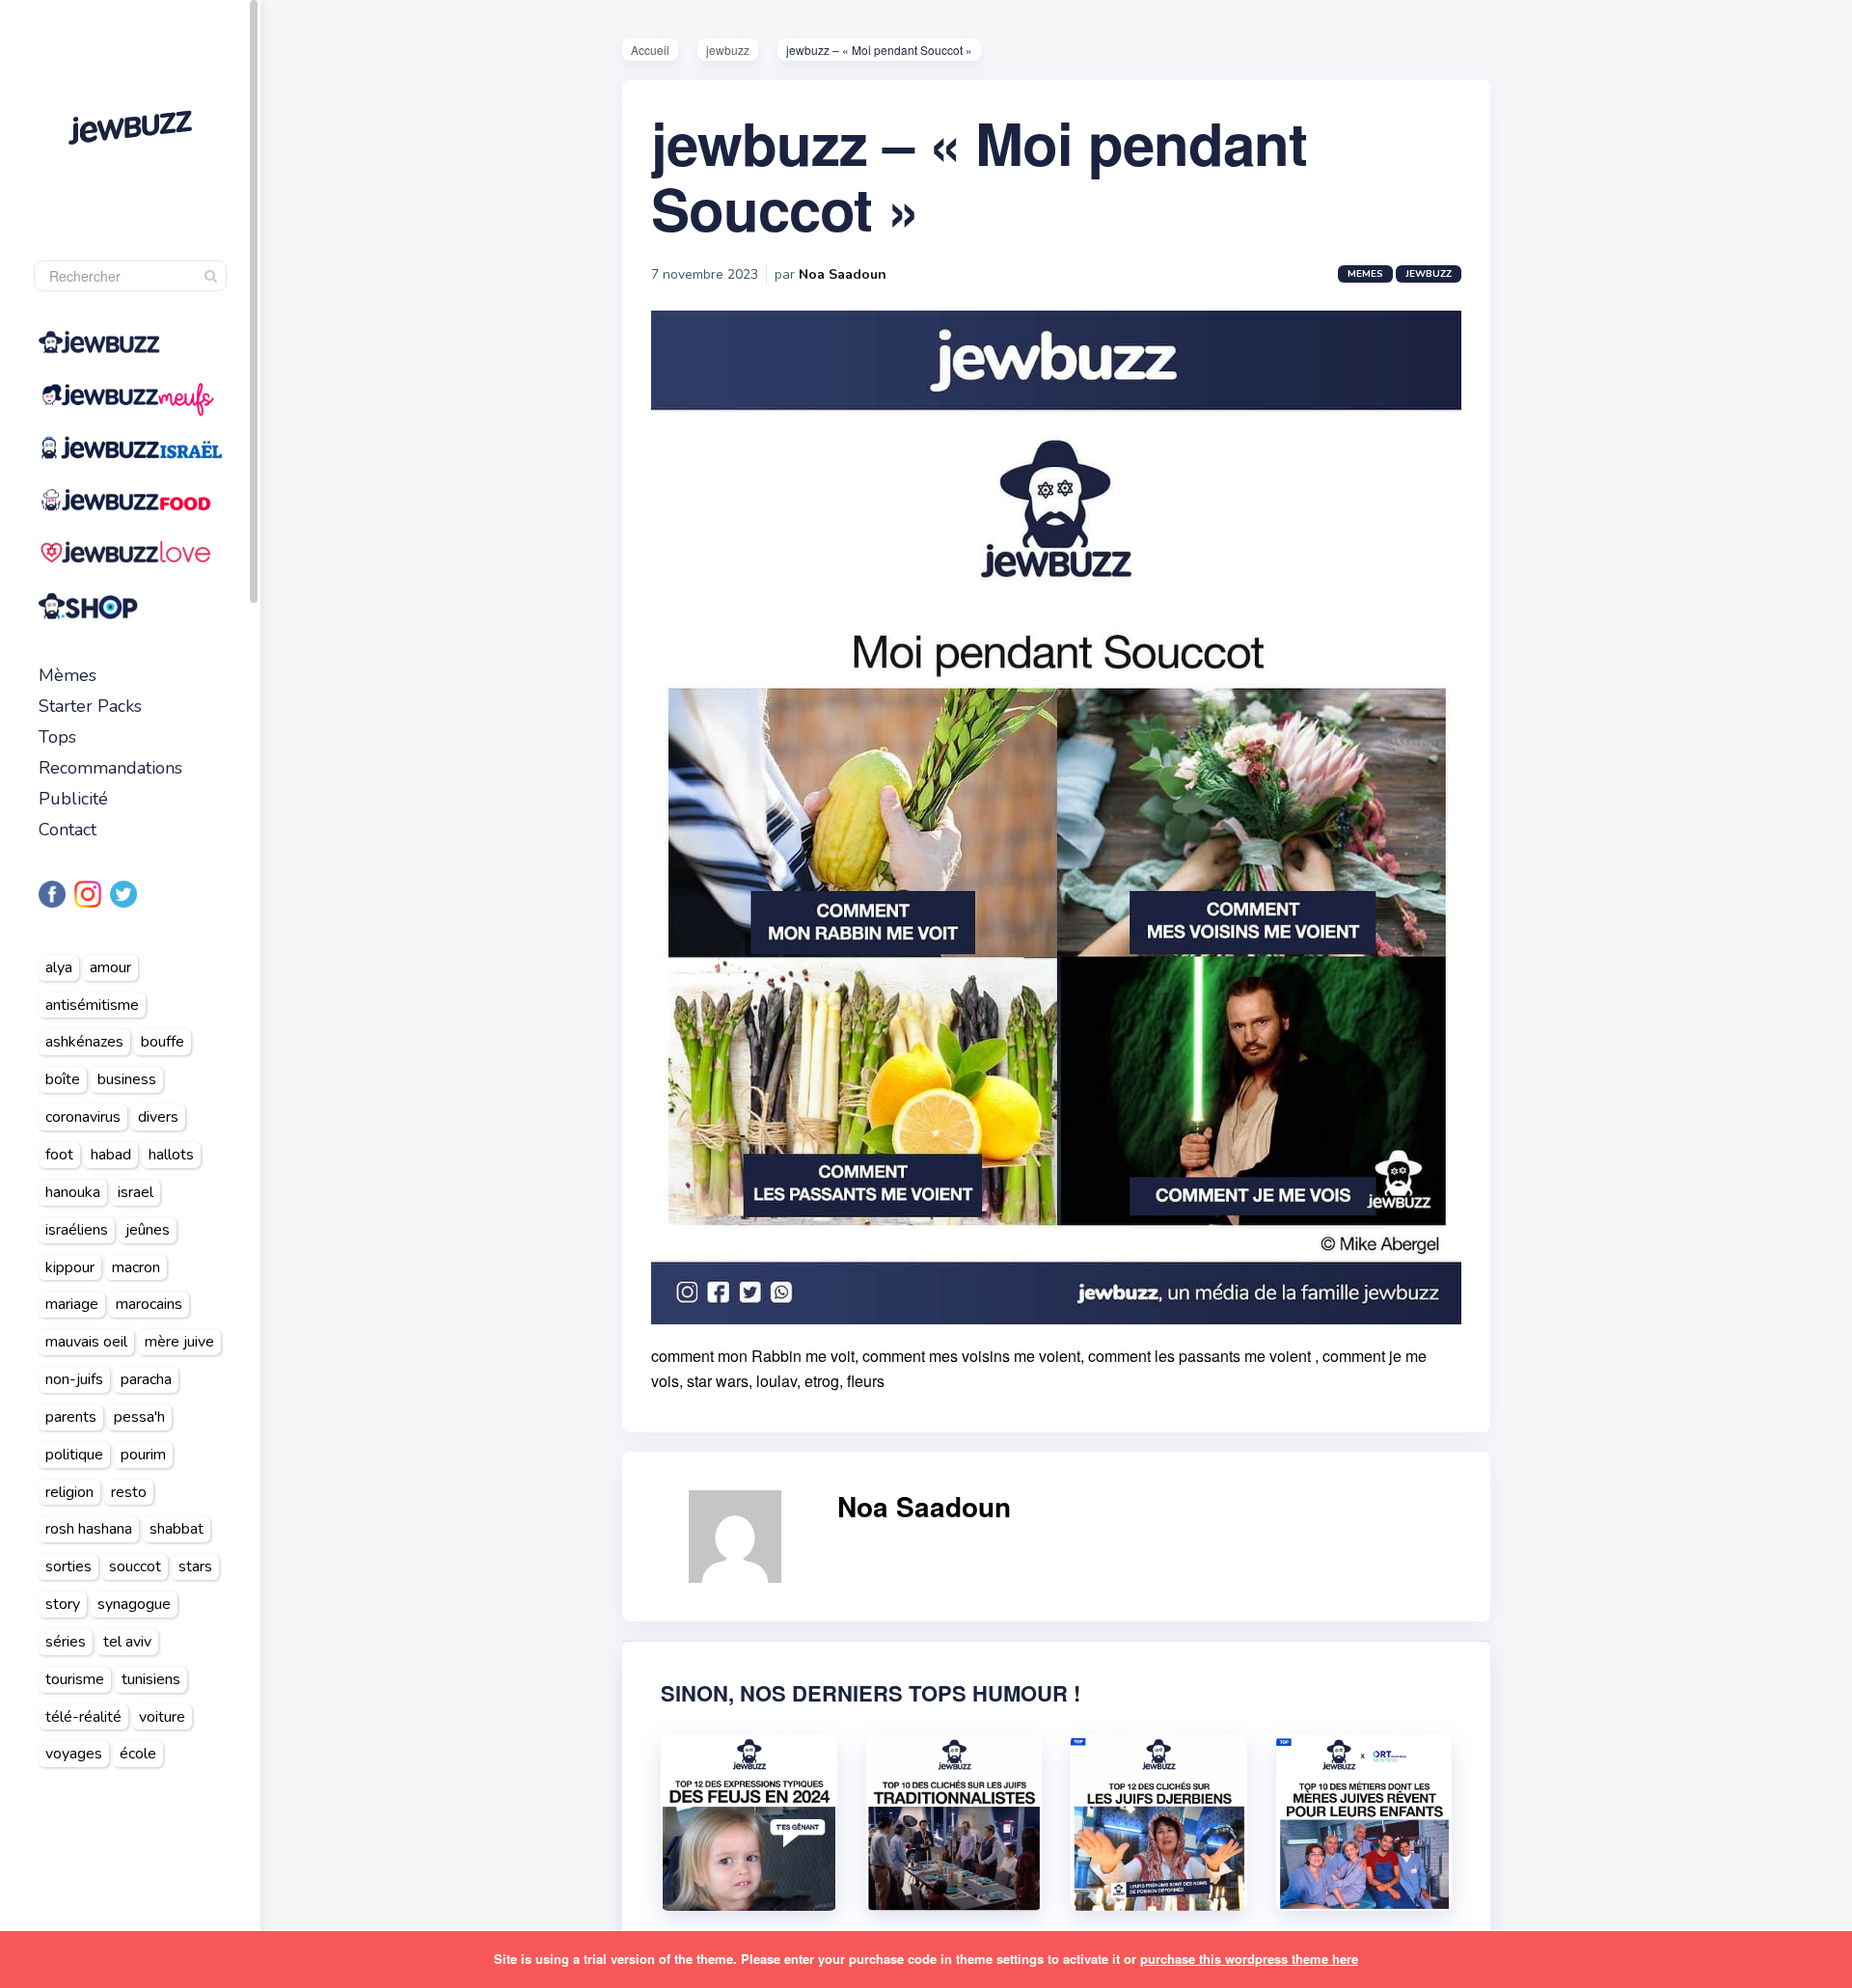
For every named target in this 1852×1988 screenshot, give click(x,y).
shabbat (177, 1529)
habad (111, 1155)
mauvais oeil (86, 1342)
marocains (149, 1304)
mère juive (179, 1342)
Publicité (73, 799)
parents (71, 1417)
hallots (171, 1155)
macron (136, 1267)
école (138, 1754)
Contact (68, 830)
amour (110, 967)
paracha (146, 1379)
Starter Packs (90, 706)
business (127, 1079)
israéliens (77, 1230)
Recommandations (110, 768)
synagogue (134, 1604)
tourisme (75, 1679)
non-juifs (74, 1379)
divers (158, 1117)
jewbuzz (728, 50)
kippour (70, 1267)
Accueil (650, 50)
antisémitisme (92, 1005)
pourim (143, 1455)
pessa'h (139, 1417)
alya (59, 967)
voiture (162, 1717)
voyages (74, 1754)
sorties (68, 1566)
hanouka (73, 1192)
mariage (72, 1304)
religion (69, 1492)
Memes (1365, 274)
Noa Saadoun (843, 274)
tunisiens (151, 1679)
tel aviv (127, 1642)
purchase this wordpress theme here (1249, 1959)
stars (195, 1566)
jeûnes (148, 1230)
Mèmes (68, 675)
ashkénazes (84, 1042)
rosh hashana (89, 1529)
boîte (63, 1079)
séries (66, 1642)
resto (129, 1492)
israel (136, 1192)
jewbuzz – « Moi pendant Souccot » (979, 175)
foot (59, 1155)
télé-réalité (83, 1717)
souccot (135, 1566)
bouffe (163, 1042)
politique (74, 1455)
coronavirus (83, 1117)
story (63, 1604)
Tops (57, 737)
